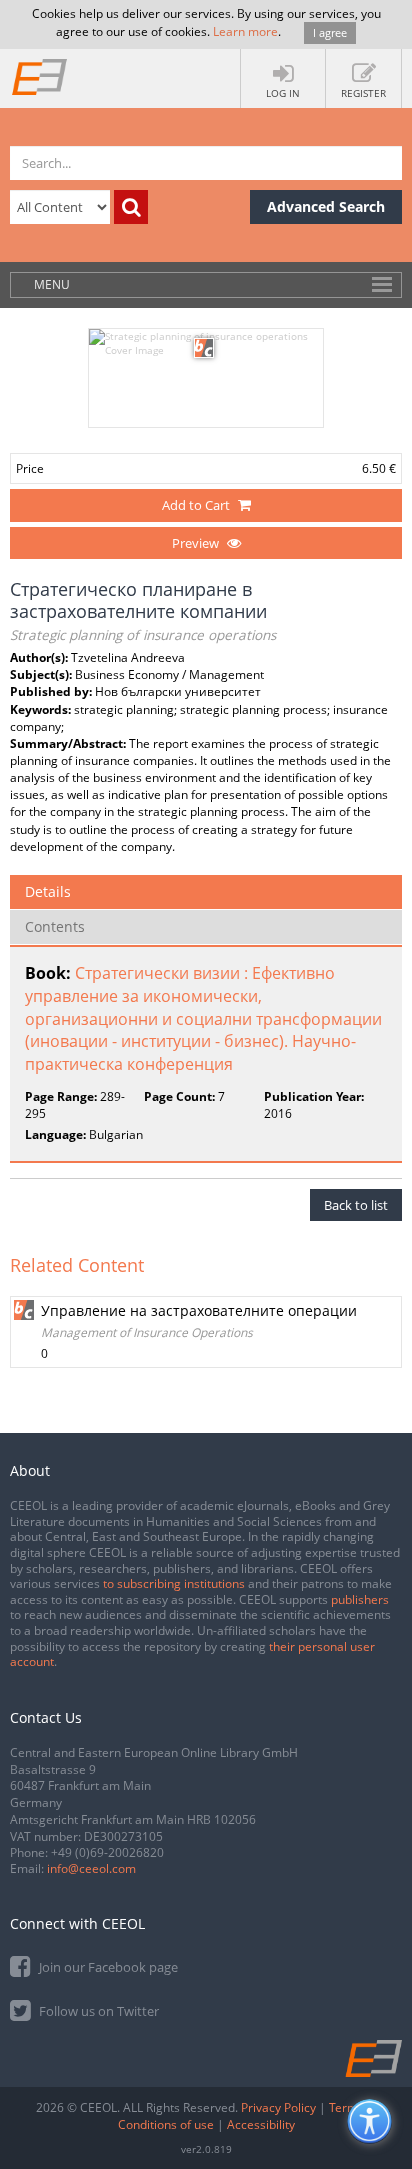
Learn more (245, 31)
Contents (55, 926)
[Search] (131, 207)
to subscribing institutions (174, 1583)
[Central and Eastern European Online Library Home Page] (40, 76)
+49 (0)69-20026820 (107, 1852)
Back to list (356, 1205)
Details (48, 891)
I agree (330, 32)
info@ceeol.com (91, 1868)
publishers (360, 1599)
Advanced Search (326, 206)
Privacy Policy (278, 2107)
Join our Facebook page (107, 1967)
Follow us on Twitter (97, 2011)
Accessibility (261, 2124)
